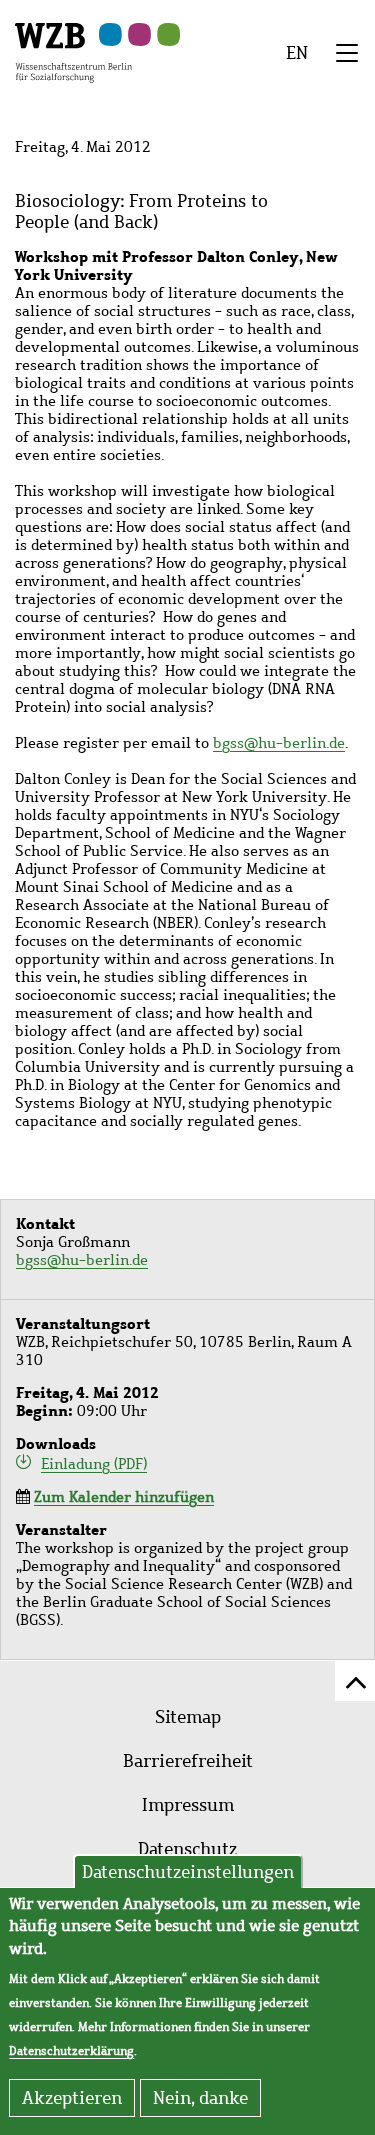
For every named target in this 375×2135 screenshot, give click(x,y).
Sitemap (188, 1717)
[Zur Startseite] (73, 51)
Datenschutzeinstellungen (188, 1872)
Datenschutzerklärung (71, 2051)
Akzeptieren (72, 2098)
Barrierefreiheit (188, 1761)
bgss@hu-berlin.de (279, 743)
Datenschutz (187, 1849)
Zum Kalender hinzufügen (124, 1497)
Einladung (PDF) (94, 1463)
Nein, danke (200, 2098)
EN (297, 53)
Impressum (188, 1805)
